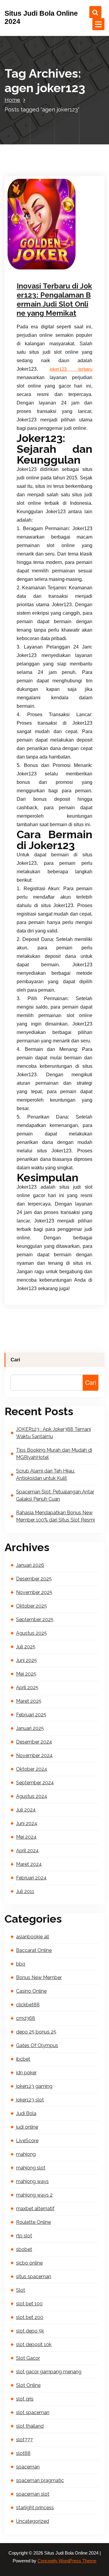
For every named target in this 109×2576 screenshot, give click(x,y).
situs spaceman (34, 2277)
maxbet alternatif (35, 2209)
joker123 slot (30, 2100)
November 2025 (34, 1592)
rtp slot (24, 2236)
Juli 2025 (26, 1647)
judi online (27, 2127)
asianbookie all (33, 1937)
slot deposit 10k (34, 2344)
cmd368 (26, 2018)
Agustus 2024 (32, 1796)
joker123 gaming (34, 2086)
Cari (15, 1360)
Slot (21, 2290)
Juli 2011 (25, 1891)
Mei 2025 (26, 1674)
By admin (35, 268)
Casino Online (31, 1991)
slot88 (23, 2453)
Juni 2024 (27, 1823)
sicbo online (29, 2263)
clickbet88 (28, 2005)
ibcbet (23, 2059)
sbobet (24, 2249)
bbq (21, 1964)
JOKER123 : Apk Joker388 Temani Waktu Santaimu (53, 1433)
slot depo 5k (30, 2331)
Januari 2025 (30, 1728)
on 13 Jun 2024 (40, 260)
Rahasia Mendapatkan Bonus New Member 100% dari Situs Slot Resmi (55, 1516)
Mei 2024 (26, 1837)
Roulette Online (33, 2222)
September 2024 (35, 1783)
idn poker (26, 2073)
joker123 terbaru (71, 369)
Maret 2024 (29, 1864)
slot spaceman (33, 2412)
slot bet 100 (29, 2304)
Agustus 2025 (31, 1633)
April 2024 (27, 1851)
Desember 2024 (34, 1742)
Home (12, 100)
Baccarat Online (34, 1950)
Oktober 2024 (32, 1769)
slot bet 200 (30, 2317)
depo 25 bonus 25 (36, 2032)
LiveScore (27, 2141)
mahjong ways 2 (34, 2195)
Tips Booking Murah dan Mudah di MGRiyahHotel (54, 1454)
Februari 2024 (31, 1878)
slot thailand (30, 2426)
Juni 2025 (26, 1660)
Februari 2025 (31, 1715)
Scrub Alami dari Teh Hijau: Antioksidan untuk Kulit (45, 1475)
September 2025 (35, 1620)
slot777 (24, 2440)
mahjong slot (31, 2168)
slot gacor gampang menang (49, 2372)
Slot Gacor (28, 2358)
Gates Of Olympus (37, 2045)
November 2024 (34, 1755)
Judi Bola (26, 2113)
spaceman (28, 2467)
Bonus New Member (39, 1977)
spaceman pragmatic (40, 2480)
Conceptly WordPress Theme (67, 2561)
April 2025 (27, 1687)
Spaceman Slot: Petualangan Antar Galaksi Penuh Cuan (55, 1495)
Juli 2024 (26, 1810)
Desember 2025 (34, 1579)
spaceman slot (33, 2494)
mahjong (26, 2154)
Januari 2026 (30, 1565)
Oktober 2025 (31, 1606)
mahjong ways (32, 2181)
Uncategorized (33, 2521)
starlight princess (35, 2508)
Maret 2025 (29, 1701)
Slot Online (67, 268)
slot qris (25, 2399)
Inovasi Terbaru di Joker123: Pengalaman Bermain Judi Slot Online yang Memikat (54, 299)
